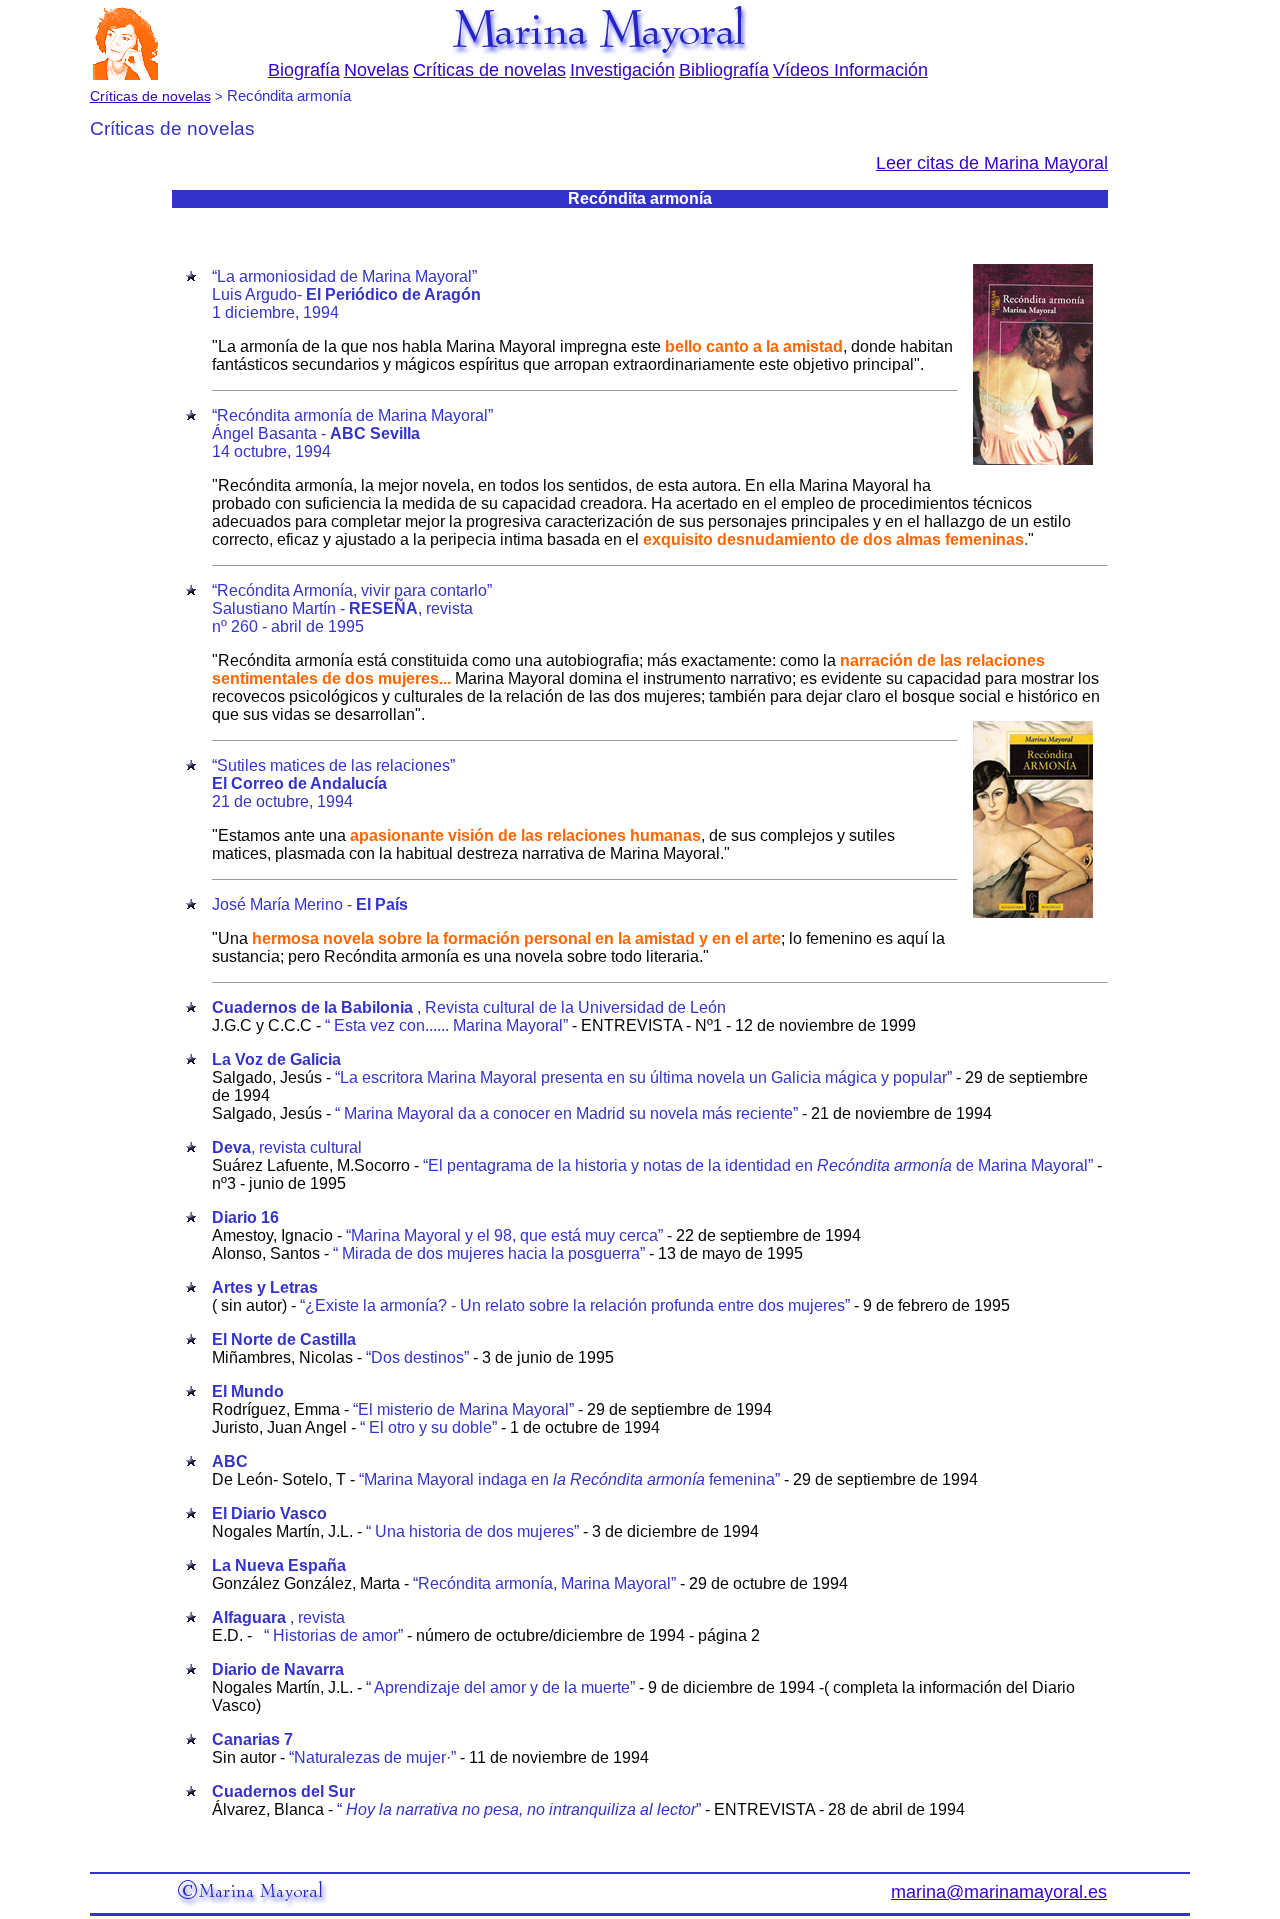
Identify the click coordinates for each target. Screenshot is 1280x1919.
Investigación (622, 70)
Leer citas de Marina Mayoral (992, 163)
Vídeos (801, 70)
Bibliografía (724, 70)
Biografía (304, 70)
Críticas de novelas (489, 70)
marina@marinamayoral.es (999, 1892)
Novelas (376, 70)
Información (878, 70)
